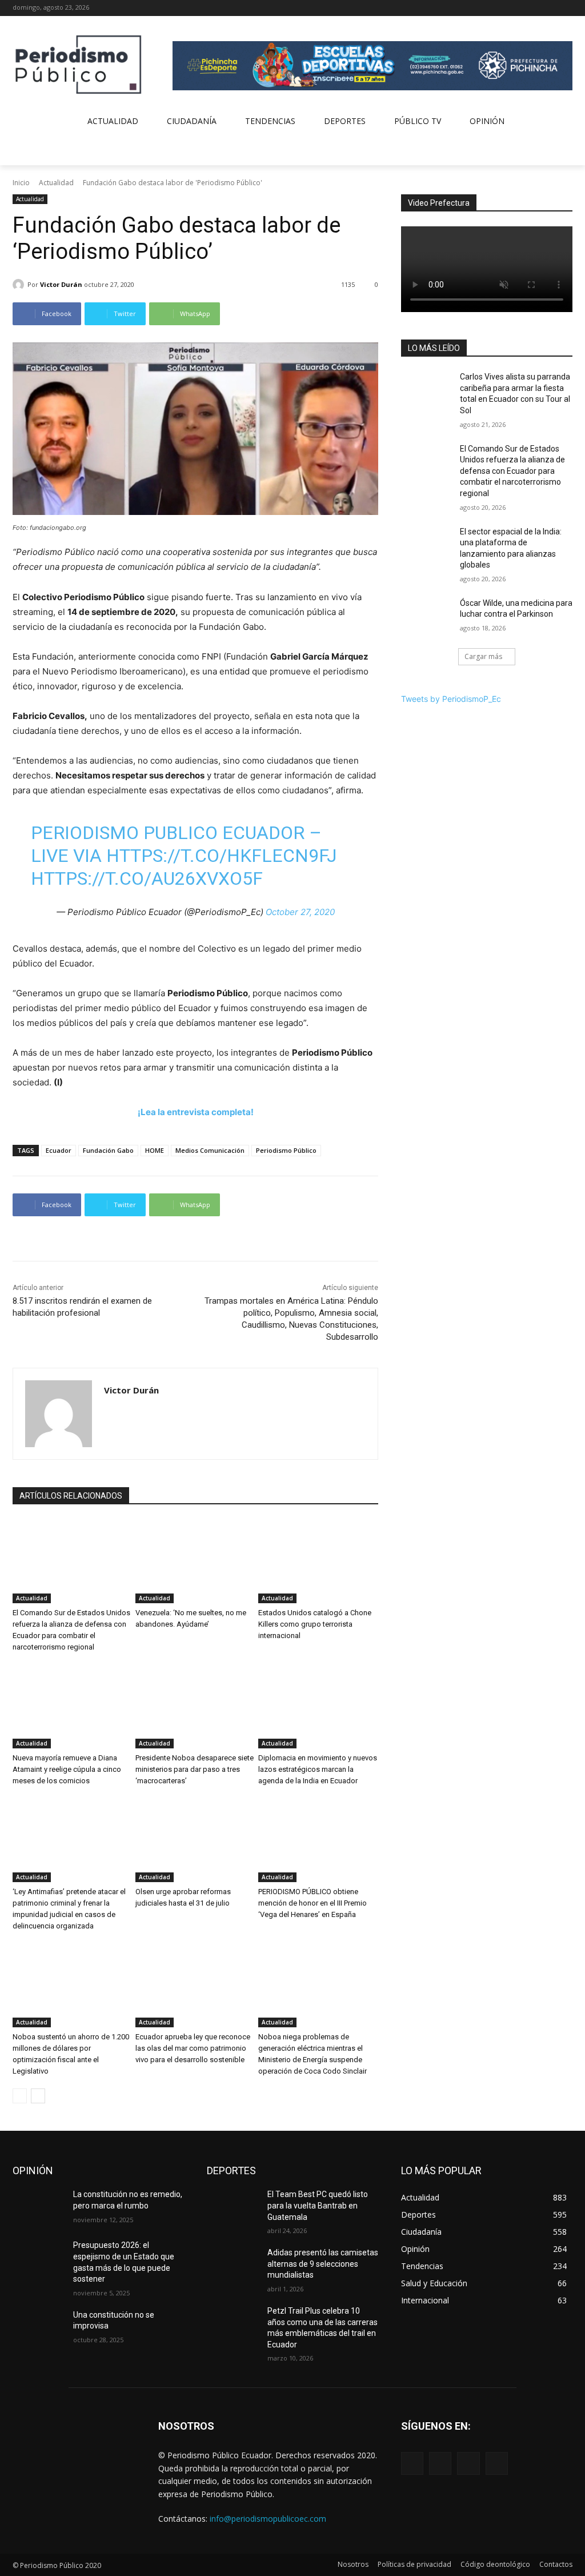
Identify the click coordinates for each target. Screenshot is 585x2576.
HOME (155, 1150)
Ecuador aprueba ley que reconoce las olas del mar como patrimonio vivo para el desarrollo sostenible (193, 2048)
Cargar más (483, 656)
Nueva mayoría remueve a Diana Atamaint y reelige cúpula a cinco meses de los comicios (67, 1769)
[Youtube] (566, 8)
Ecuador (59, 1150)
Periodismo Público (286, 1150)
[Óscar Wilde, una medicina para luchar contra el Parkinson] (427, 616)
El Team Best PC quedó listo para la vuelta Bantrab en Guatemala (318, 2205)
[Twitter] (550, 8)
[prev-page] (20, 2096)
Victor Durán (61, 284)
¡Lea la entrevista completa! (196, 1112)
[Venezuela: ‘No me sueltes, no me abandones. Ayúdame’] (195, 1561)
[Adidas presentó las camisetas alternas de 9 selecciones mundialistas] (233, 2265)
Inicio (21, 183)
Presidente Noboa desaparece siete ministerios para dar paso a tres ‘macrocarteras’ (195, 1769)
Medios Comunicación (210, 1150)
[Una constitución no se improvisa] (38, 2328)
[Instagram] (534, 8)
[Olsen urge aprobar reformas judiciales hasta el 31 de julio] (195, 1840)
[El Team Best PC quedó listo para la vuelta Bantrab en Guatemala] (233, 2207)
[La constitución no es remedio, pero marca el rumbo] (38, 2207)
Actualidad (56, 183)
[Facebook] (518, 8)
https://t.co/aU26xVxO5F (147, 878)
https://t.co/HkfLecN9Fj (221, 856)
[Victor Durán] (20, 285)
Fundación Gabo (108, 1150)
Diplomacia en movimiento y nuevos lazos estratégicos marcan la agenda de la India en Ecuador (318, 1769)
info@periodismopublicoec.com (268, 2519)
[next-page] (38, 2096)
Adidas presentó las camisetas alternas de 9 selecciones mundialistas (323, 2264)
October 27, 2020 (300, 912)
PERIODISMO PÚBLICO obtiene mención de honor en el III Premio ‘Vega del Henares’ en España (312, 1903)
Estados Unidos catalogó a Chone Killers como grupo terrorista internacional (315, 1624)
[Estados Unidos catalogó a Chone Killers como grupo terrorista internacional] (318, 1561)
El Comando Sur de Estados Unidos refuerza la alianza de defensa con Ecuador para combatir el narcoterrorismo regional (512, 471)
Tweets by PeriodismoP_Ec (451, 699)
